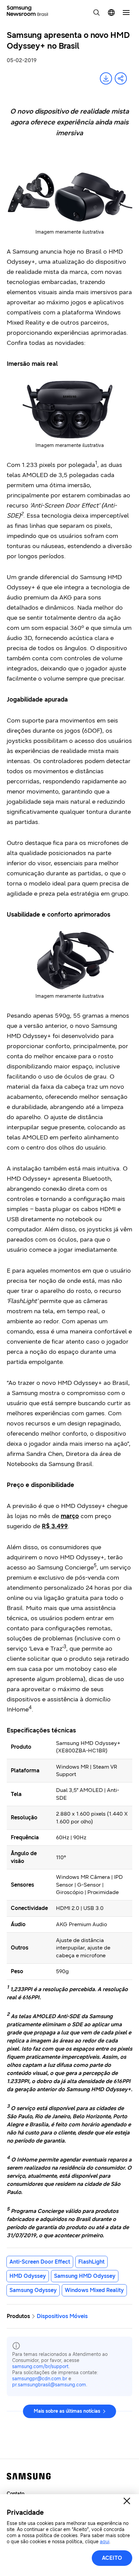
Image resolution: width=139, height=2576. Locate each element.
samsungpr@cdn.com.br (40, 2379)
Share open (121, 78)
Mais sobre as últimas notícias (67, 2411)
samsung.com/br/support (40, 2367)
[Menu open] (126, 13)
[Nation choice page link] (111, 13)
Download (106, 78)
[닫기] (127, 2501)
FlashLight (91, 2262)
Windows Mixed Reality (94, 2290)
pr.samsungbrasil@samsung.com (49, 2385)
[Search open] (96, 13)
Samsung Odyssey (33, 2290)
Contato (16, 2494)
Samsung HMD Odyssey (85, 2276)
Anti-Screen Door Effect (40, 2262)
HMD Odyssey (28, 2276)
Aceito (112, 2558)
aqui (105, 2542)
